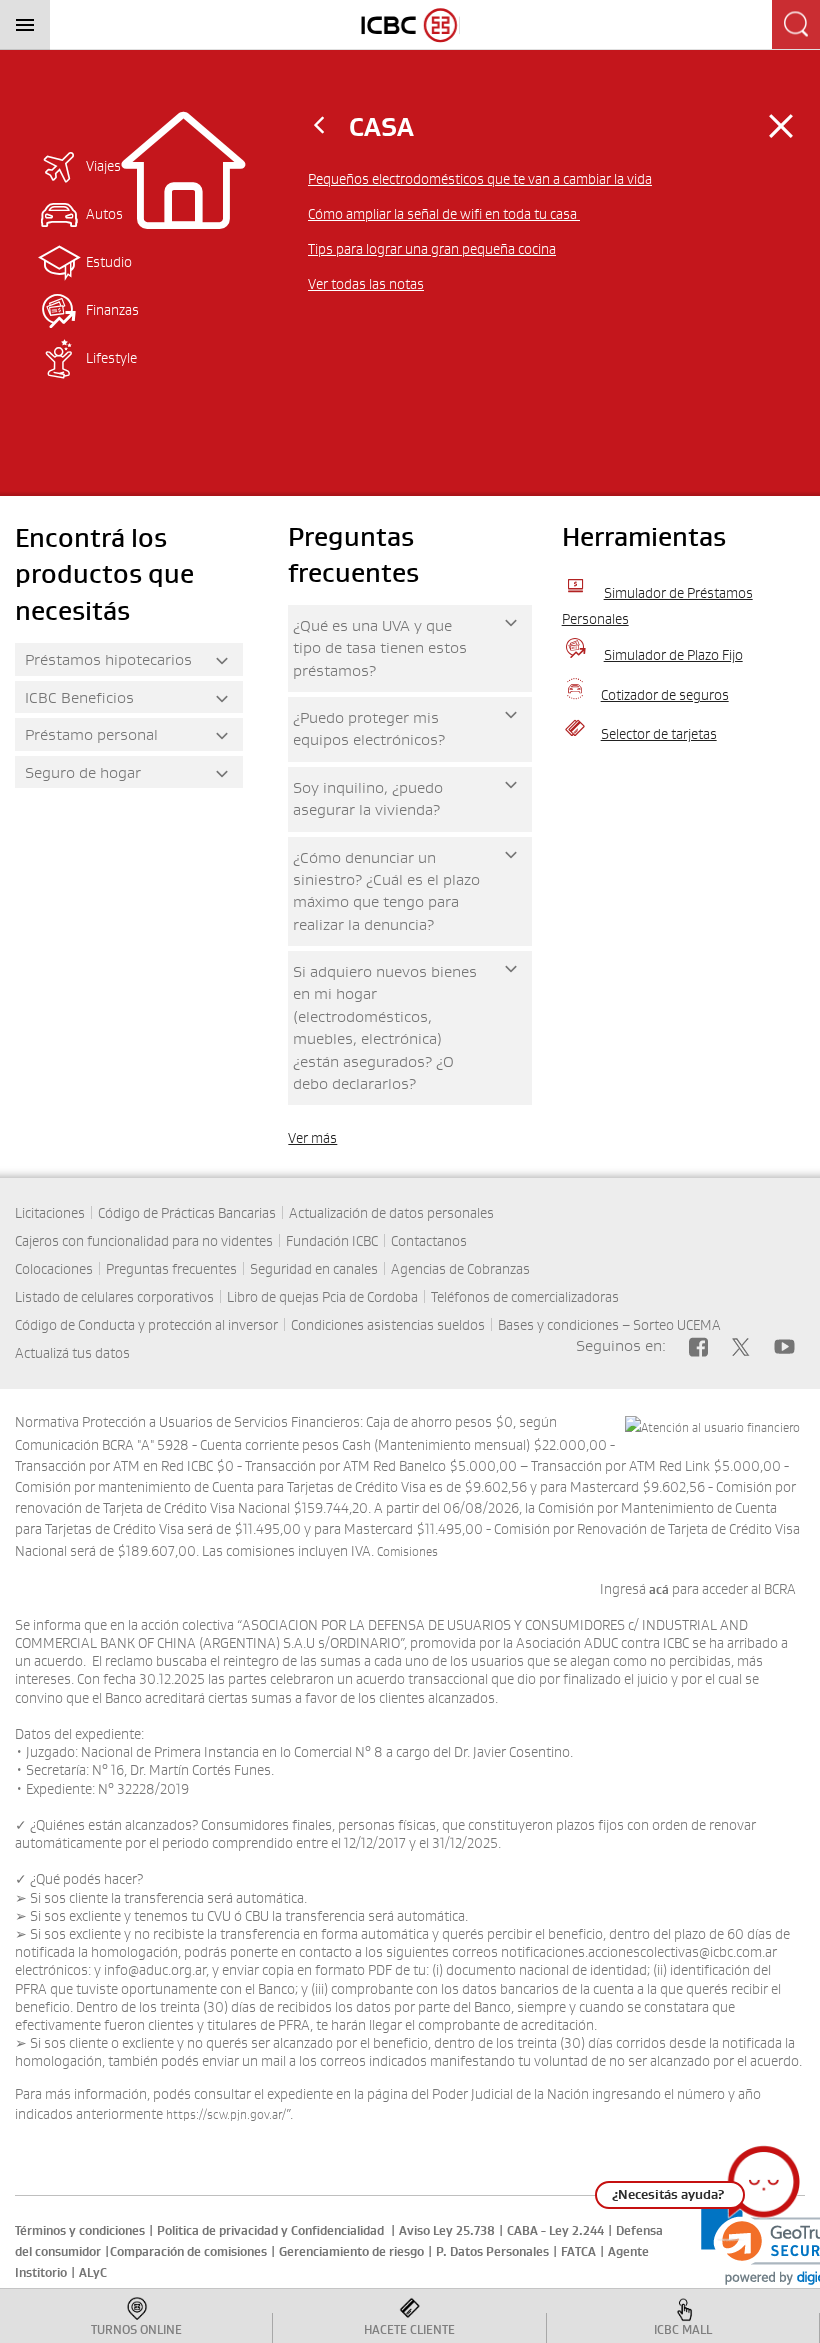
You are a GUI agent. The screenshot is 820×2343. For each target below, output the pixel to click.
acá (660, 1590)
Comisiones (407, 1552)
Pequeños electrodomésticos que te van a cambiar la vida (480, 179)
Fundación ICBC (332, 1241)
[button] (785, 2191)
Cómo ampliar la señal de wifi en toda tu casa (444, 214)
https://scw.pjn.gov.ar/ (226, 2115)
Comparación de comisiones (188, 2252)
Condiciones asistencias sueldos (388, 1325)
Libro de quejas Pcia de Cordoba (322, 1297)
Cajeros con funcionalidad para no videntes (144, 1241)
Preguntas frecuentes (171, 1269)
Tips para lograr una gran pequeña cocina (432, 249)
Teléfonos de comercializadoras (525, 1297)
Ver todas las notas (366, 284)
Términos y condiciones (80, 2231)
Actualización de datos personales (391, 1213)
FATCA (578, 2252)
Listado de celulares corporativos (114, 1297)
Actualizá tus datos (72, 1353)
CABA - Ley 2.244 (555, 2231)
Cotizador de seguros (665, 695)
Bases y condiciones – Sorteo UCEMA (609, 1325)
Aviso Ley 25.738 (447, 2231)
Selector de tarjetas (659, 734)
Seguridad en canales (314, 1269)
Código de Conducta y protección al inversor (146, 1325)
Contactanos (429, 1241)
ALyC (93, 2273)
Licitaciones (50, 1213)
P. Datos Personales (492, 2252)
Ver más (312, 1138)
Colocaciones (54, 1269)
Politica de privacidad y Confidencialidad (270, 2231)
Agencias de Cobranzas (460, 1269)
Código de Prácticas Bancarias (187, 1213)
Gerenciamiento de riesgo (351, 2252)
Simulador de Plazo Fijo (673, 655)
